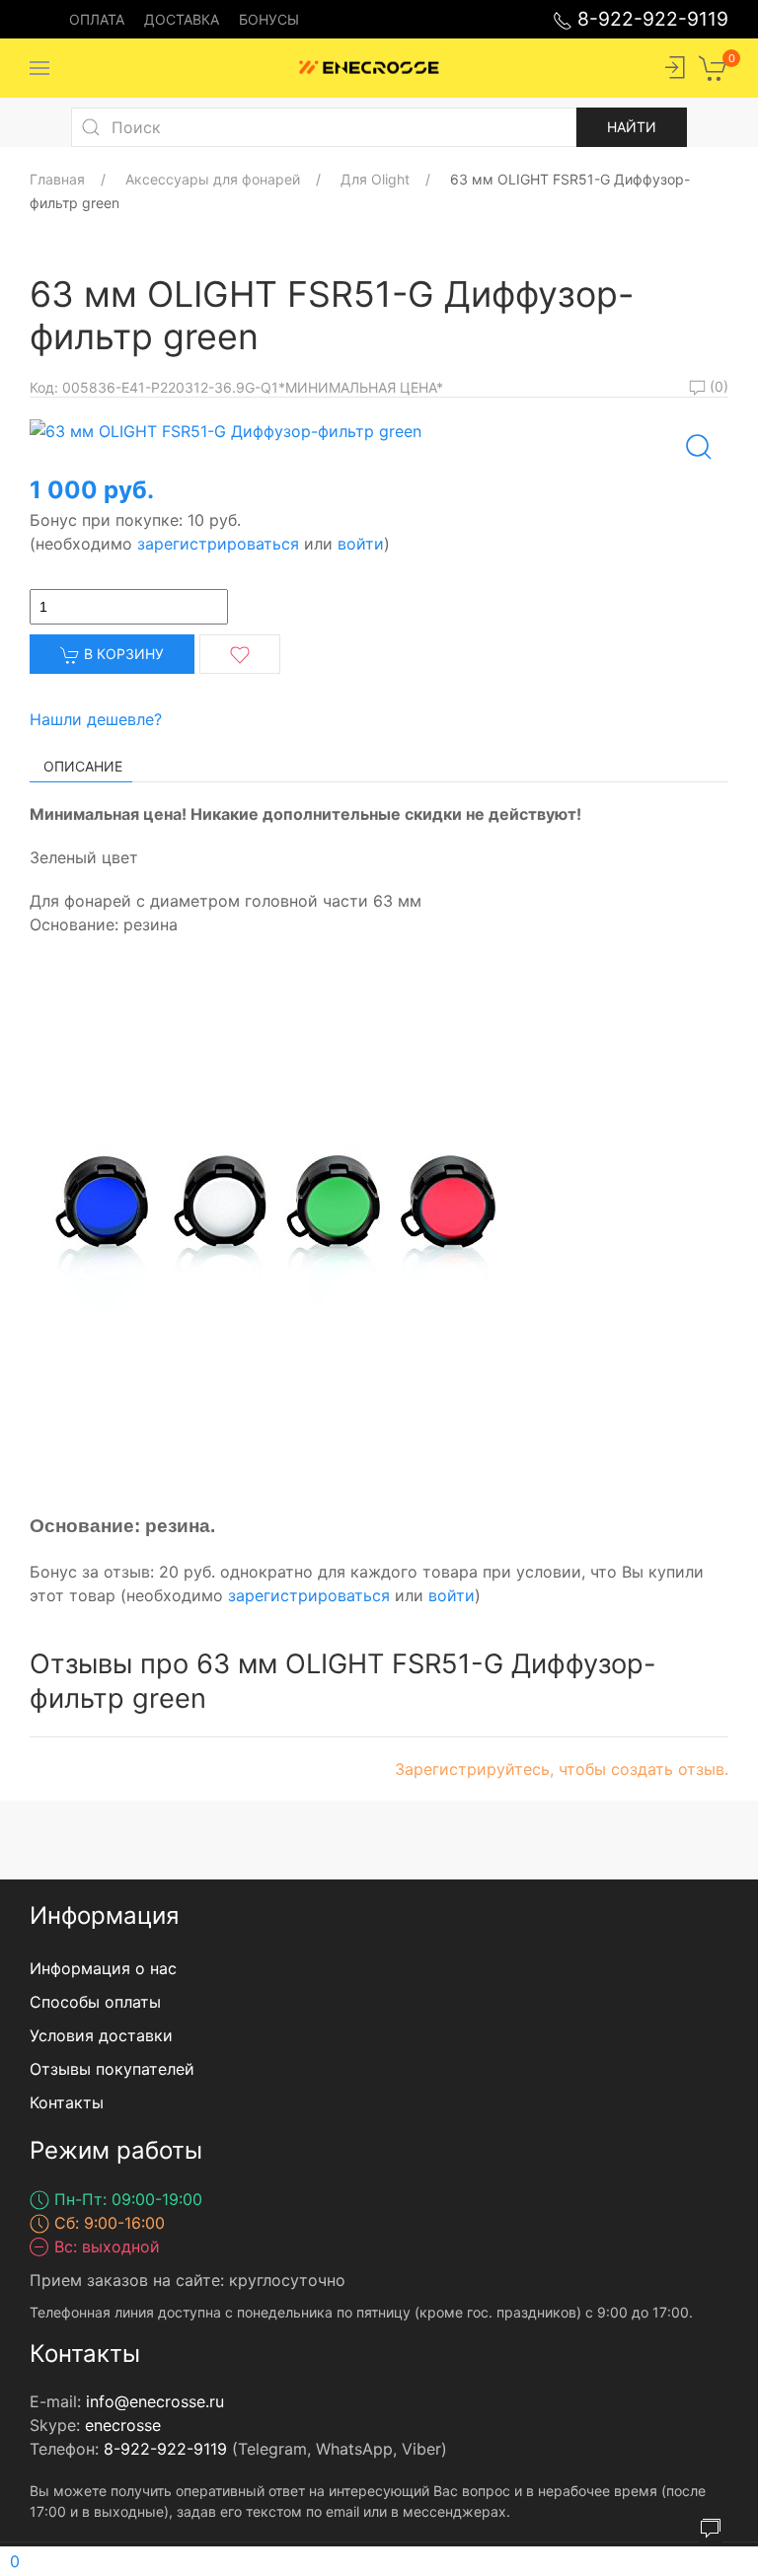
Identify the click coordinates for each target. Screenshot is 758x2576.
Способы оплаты (95, 2002)
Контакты (67, 2102)
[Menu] (39, 68)
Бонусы (269, 19)
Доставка (182, 19)
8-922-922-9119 (650, 19)
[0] (714, 66)
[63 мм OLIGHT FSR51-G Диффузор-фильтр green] (226, 429)
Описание (83, 766)
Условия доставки (101, 2035)
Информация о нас (103, 1968)
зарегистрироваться (218, 544)
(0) (717, 386)
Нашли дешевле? (96, 719)
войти (361, 544)
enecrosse (123, 2425)
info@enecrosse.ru (155, 2401)
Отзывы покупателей (112, 2069)
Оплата (97, 19)
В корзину (122, 654)
